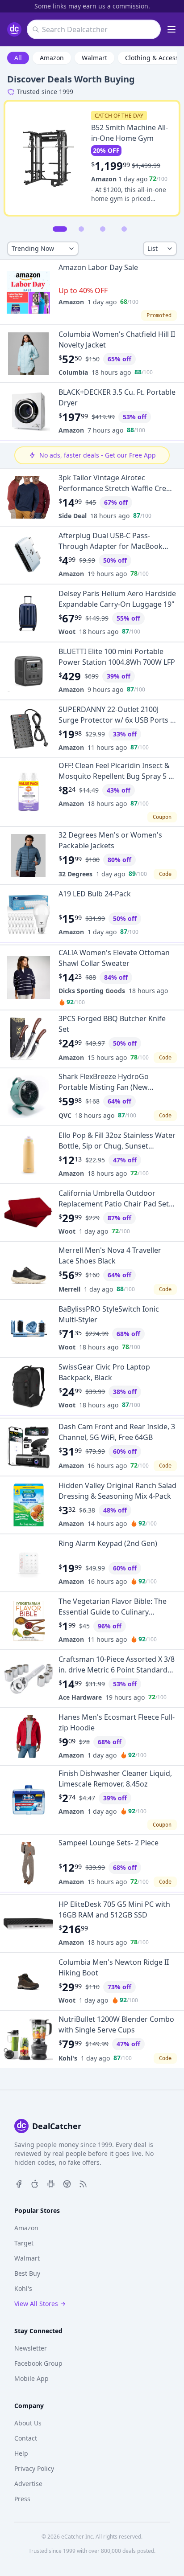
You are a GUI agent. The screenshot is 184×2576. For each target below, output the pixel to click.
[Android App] (51, 2183)
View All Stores (36, 2304)
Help (21, 2453)
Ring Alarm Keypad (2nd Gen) (108, 1543)
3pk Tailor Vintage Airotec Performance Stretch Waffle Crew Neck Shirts (115, 488)
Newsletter (31, 2348)
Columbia (73, 372)
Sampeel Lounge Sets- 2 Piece (109, 1843)
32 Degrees (75, 874)
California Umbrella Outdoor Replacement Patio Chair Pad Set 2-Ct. (114, 1204)
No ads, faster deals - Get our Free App (98, 455)
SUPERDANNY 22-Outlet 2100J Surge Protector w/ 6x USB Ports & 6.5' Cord (117, 720)
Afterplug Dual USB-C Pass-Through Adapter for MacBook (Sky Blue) (111, 546)
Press (22, 2499)
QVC (65, 1115)
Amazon (52, 58)
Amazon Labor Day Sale (98, 267)
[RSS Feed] (83, 2183)
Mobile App (31, 2378)
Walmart (94, 58)
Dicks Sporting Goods (92, 991)
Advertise (28, 2484)
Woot (67, 632)
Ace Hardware (80, 1697)
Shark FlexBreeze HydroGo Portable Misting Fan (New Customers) (104, 1087)
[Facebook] (19, 2183)
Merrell (69, 1289)
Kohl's (68, 2058)
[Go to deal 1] (60, 229)
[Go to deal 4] (124, 229)
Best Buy (27, 2273)
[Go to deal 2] (81, 229)
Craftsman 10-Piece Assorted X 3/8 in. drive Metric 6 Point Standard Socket (117, 1670)
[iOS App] (35, 2183)
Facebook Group (38, 2363)
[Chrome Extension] (67, 2183)
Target (24, 2243)
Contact (26, 2438)
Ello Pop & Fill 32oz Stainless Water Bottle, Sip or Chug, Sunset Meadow (117, 1146)
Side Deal (73, 516)
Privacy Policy (34, 2468)
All (18, 58)
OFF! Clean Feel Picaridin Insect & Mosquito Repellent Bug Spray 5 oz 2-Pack (117, 776)
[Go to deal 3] (103, 229)
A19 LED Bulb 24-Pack (95, 894)
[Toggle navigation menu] (171, 29)
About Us (28, 2423)
